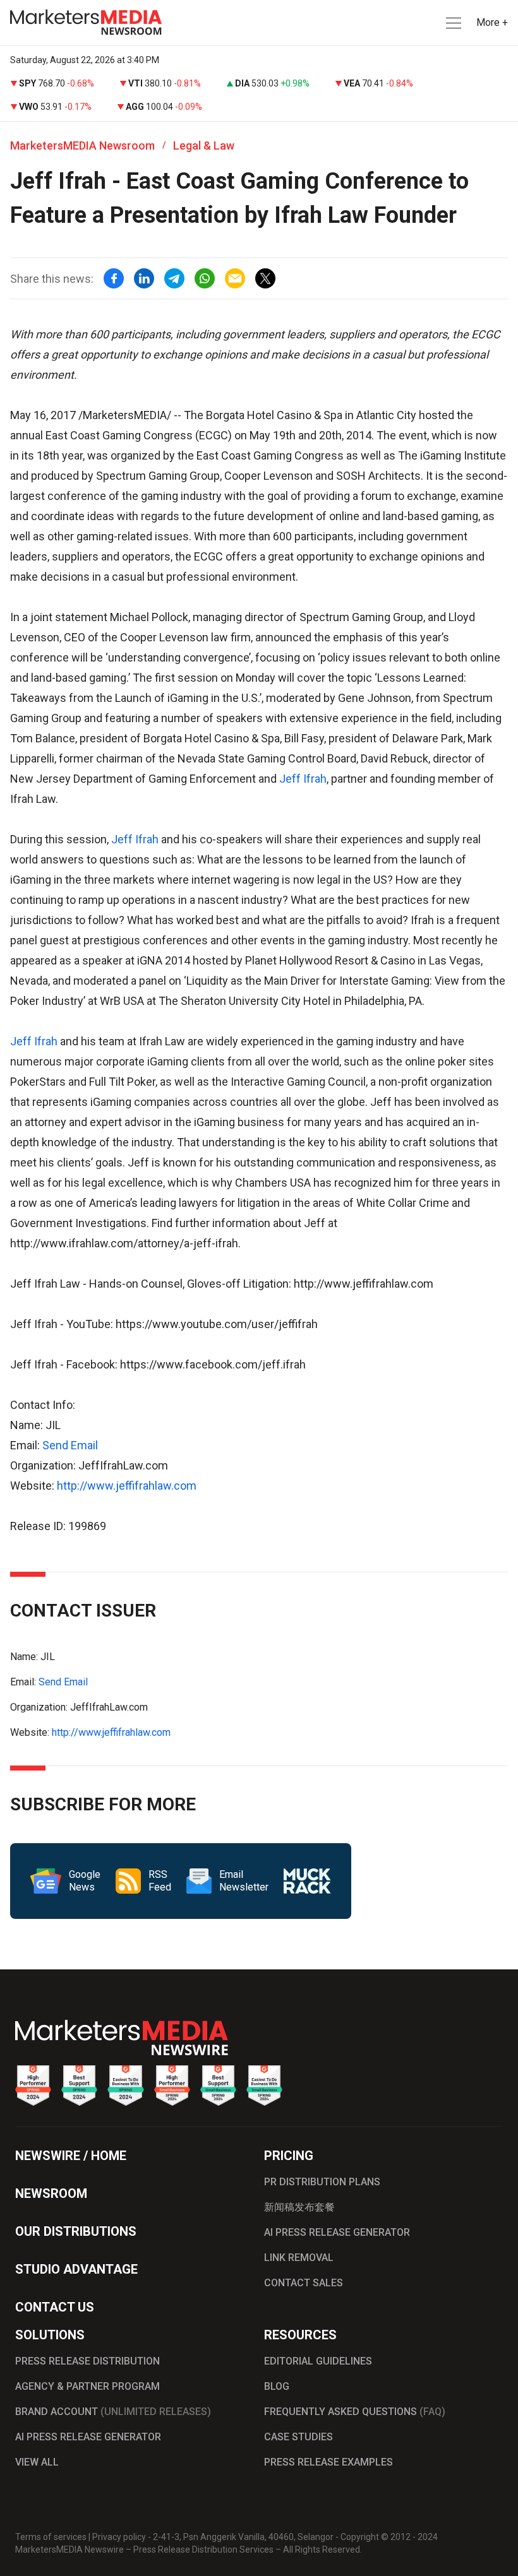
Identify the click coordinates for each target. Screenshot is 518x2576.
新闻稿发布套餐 (299, 2207)
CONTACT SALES (304, 2283)
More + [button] (492, 22)
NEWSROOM (51, 2193)
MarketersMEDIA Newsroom (82, 145)
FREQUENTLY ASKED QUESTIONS (355, 2412)
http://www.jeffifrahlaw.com (127, 1486)
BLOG (277, 2386)
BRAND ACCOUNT (113, 2412)
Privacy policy (119, 2537)
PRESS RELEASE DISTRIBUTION (87, 2361)
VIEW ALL (37, 2462)
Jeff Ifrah (303, 779)
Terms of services (51, 2537)
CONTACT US (55, 2307)
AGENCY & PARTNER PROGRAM (87, 2386)
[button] (452, 23)
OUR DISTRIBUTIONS (76, 2231)
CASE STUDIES (298, 2437)
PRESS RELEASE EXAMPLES (328, 2462)
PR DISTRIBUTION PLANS (322, 2182)
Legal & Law (204, 145)
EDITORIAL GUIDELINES (318, 2361)
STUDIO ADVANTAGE (76, 2269)
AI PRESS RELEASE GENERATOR (337, 2232)
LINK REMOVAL (299, 2258)
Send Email (70, 1445)
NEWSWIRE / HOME (71, 2156)
